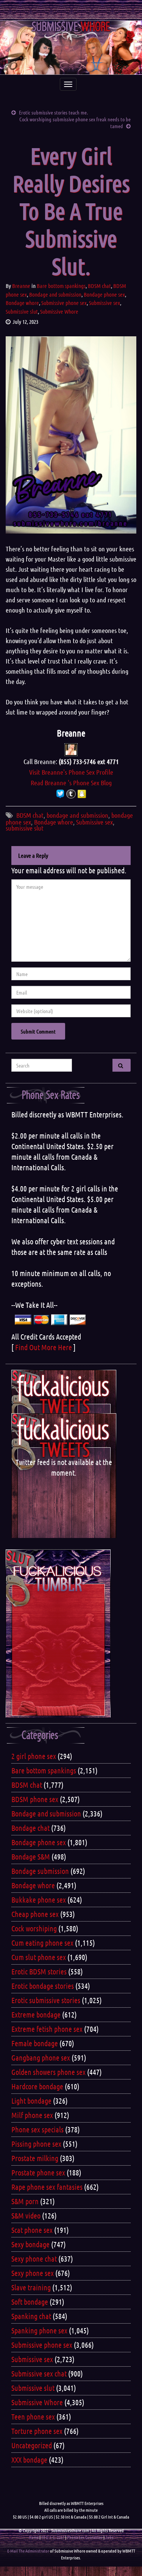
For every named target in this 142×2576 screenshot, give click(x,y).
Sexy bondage (30, 2244)
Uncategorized (32, 2445)
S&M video (26, 2216)
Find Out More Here (44, 1347)
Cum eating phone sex (42, 1943)
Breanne (21, 286)
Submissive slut (22, 311)
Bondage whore (22, 303)
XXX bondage (29, 2460)
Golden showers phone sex (48, 2072)
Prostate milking (35, 2158)
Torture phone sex (37, 2431)
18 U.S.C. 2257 (53, 2537)
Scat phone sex (32, 2230)
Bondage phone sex (104, 294)
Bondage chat (30, 1828)
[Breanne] (71, 749)
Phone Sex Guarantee (85, 2537)
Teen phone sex (33, 2417)
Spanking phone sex (39, 2330)
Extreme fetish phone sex (47, 2029)
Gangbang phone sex (41, 2058)
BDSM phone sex (35, 1799)
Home (34, 2537)
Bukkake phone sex (39, 1900)
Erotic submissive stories (46, 2000)
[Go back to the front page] (71, 48)
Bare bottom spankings (61, 286)
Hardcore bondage (37, 2086)
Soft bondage (30, 2302)
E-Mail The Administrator (28, 2551)
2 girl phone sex (34, 1756)
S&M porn (25, 2201)
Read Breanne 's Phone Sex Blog (71, 783)
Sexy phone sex (33, 2273)
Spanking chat (31, 2316)
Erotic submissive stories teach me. (53, 112)
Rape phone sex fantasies (47, 2187)
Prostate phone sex (38, 2172)
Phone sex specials (37, 2129)
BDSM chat (99, 286)
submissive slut (25, 828)
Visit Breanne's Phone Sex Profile (71, 772)
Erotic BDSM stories (39, 1971)
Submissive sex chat (39, 2373)
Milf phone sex (32, 2115)
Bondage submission (40, 1871)
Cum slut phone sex (39, 1957)
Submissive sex (105, 303)
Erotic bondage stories (43, 1986)
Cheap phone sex (35, 1914)
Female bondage (35, 2043)
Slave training (31, 2287)
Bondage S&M (31, 1857)
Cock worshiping (34, 1928)
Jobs (109, 2537)
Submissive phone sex (64, 303)
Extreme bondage (36, 2014)
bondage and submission (77, 815)
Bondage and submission (55, 294)
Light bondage (31, 2101)
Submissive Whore (59, 311)
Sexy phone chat (34, 2259)
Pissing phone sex (36, 2144)
